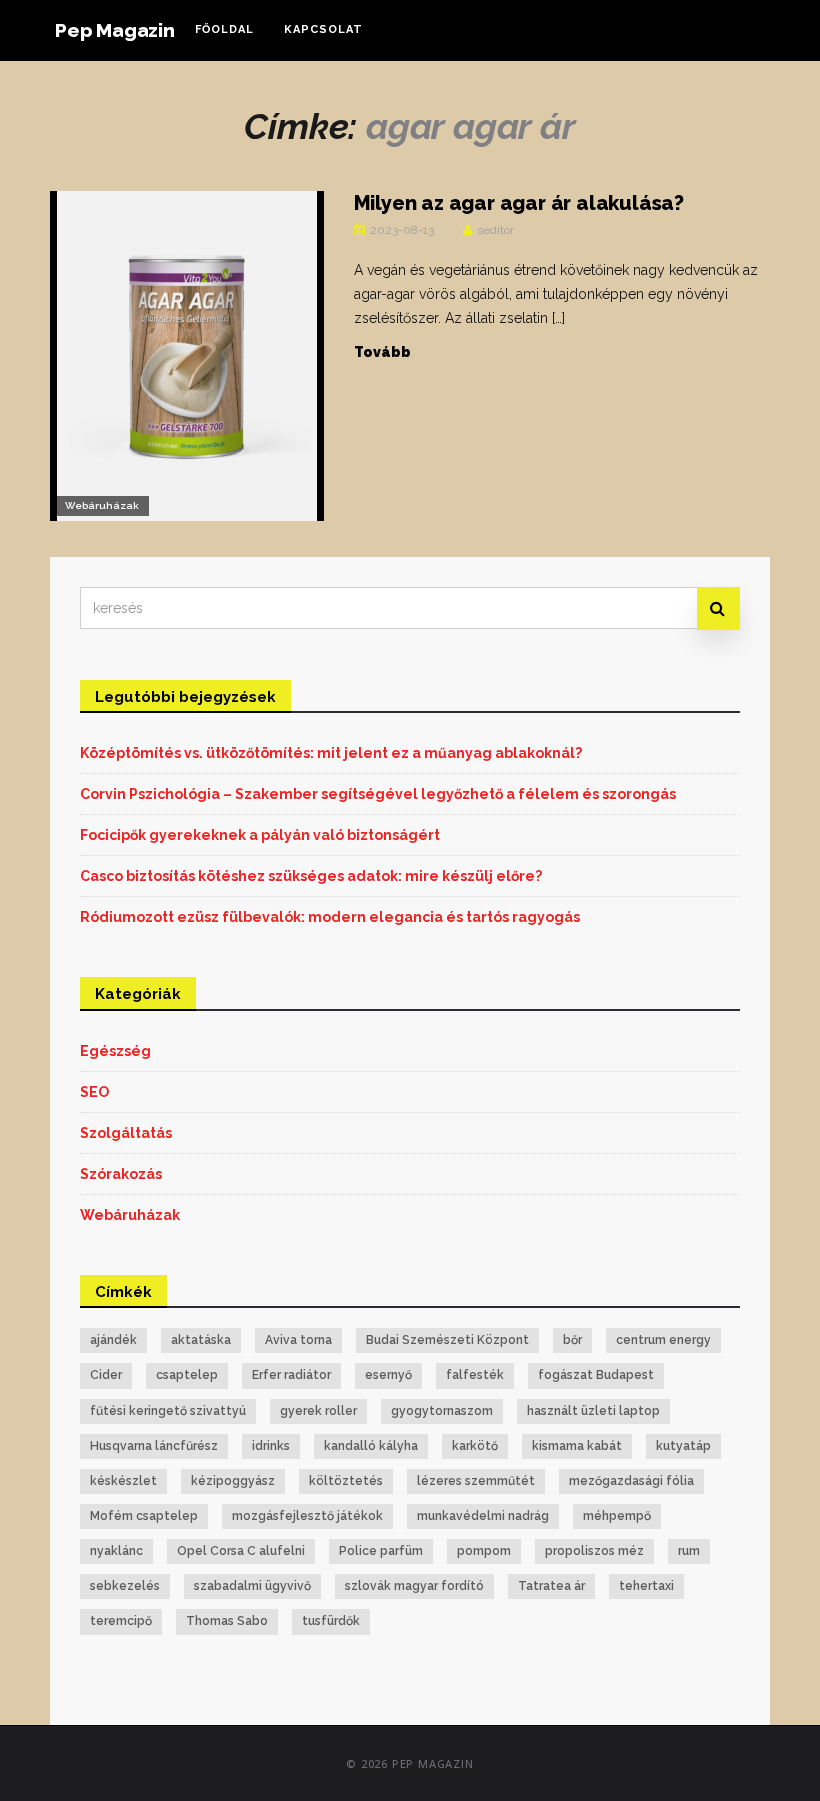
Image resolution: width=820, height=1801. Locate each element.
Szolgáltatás (126, 1133)
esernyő (388, 1375)
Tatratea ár (551, 1586)
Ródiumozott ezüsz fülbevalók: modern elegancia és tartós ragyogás (330, 917)
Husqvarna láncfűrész (154, 1446)
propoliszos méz (594, 1551)
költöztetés (346, 1481)
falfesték (475, 1375)
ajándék (113, 1340)
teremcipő (121, 1621)
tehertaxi (646, 1586)
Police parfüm (381, 1551)
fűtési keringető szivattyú (168, 1411)
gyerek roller (318, 1411)
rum (689, 1551)
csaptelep (187, 1375)
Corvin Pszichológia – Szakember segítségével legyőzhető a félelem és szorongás (378, 794)
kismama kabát (577, 1446)
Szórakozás (121, 1174)
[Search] (718, 608)
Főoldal (224, 29)
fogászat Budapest (596, 1375)
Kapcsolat (323, 29)
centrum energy (663, 1340)
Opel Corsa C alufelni (241, 1551)
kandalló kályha (371, 1446)
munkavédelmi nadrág (483, 1516)
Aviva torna (298, 1340)
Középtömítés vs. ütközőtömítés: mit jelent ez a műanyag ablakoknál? (331, 753)
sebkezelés (125, 1586)
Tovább (382, 352)
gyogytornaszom (442, 1411)
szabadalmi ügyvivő (252, 1586)
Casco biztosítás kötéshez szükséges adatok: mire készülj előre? (311, 876)
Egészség (115, 1051)
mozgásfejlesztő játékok (307, 1516)
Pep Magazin (115, 30)
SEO (94, 1092)
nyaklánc (116, 1551)
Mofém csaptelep (144, 1516)
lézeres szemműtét (476, 1481)
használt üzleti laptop (593, 1411)
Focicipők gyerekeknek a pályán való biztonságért (260, 835)
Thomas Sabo (227, 1621)
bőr (572, 1340)
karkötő (475, 1446)
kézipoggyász (233, 1481)
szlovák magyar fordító (414, 1586)
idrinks (271, 1446)
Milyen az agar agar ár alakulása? (519, 203)
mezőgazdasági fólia (631, 1481)
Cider (106, 1375)
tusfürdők (331, 1621)
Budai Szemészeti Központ (447, 1340)
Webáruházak (102, 505)
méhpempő (617, 1516)
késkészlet (123, 1481)
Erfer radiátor (291, 1375)
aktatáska (201, 1340)
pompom (484, 1551)
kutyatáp (683, 1446)
